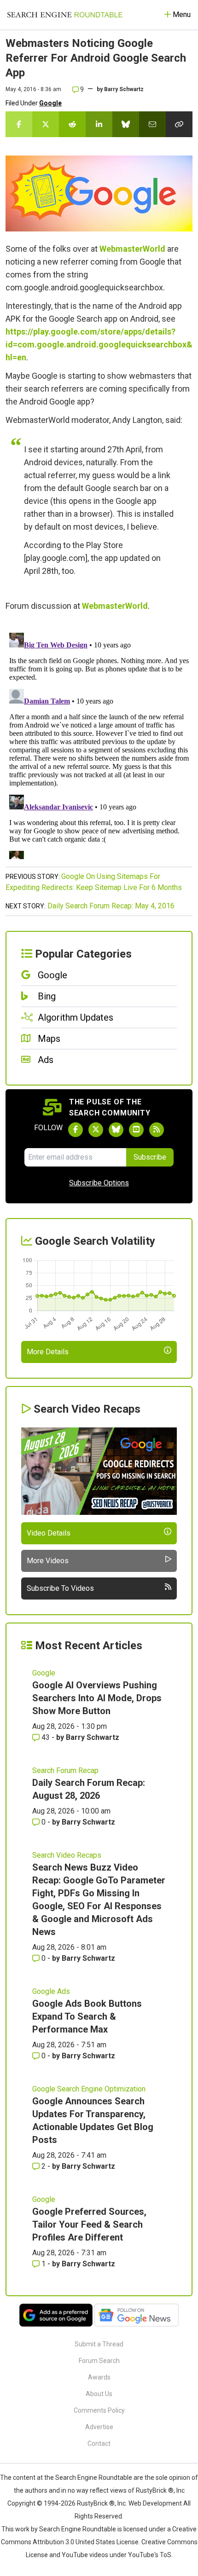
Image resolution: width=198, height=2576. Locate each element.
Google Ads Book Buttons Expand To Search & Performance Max (87, 2016)
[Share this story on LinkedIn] (99, 124)
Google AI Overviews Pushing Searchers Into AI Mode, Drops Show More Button (97, 1698)
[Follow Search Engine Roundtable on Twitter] (96, 1130)
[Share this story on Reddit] (72, 124)
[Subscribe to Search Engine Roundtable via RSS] (157, 1130)
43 (46, 1737)
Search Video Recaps (67, 1855)
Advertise (99, 2427)
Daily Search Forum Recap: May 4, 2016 (111, 906)
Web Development (155, 2503)
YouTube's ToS (150, 2555)
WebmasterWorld (132, 249)
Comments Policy (99, 2410)
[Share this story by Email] (152, 124)
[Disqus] (99, 744)
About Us (99, 2394)
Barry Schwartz (124, 89)
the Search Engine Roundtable (89, 2478)
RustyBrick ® (96, 2503)
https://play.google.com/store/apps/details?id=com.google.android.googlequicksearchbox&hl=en (99, 344)
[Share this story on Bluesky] (126, 124)
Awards (99, 2377)
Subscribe (150, 1157)
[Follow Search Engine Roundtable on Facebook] (76, 1130)
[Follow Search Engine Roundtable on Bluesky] (116, 1130)
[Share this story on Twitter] (46, 124)
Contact (99, 2443)
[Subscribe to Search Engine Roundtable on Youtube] (136, 1130)
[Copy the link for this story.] (179, 124)
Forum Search (99, 2361)
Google (50, 103)
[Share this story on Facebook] (19, 124)
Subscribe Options (99, 1183)
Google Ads (51, 1991)
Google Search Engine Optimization (89, 2089)
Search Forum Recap (65, 1770)
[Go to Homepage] (65, 15)
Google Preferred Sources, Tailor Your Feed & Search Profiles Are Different (89, 2224)
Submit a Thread (99, 2344)
